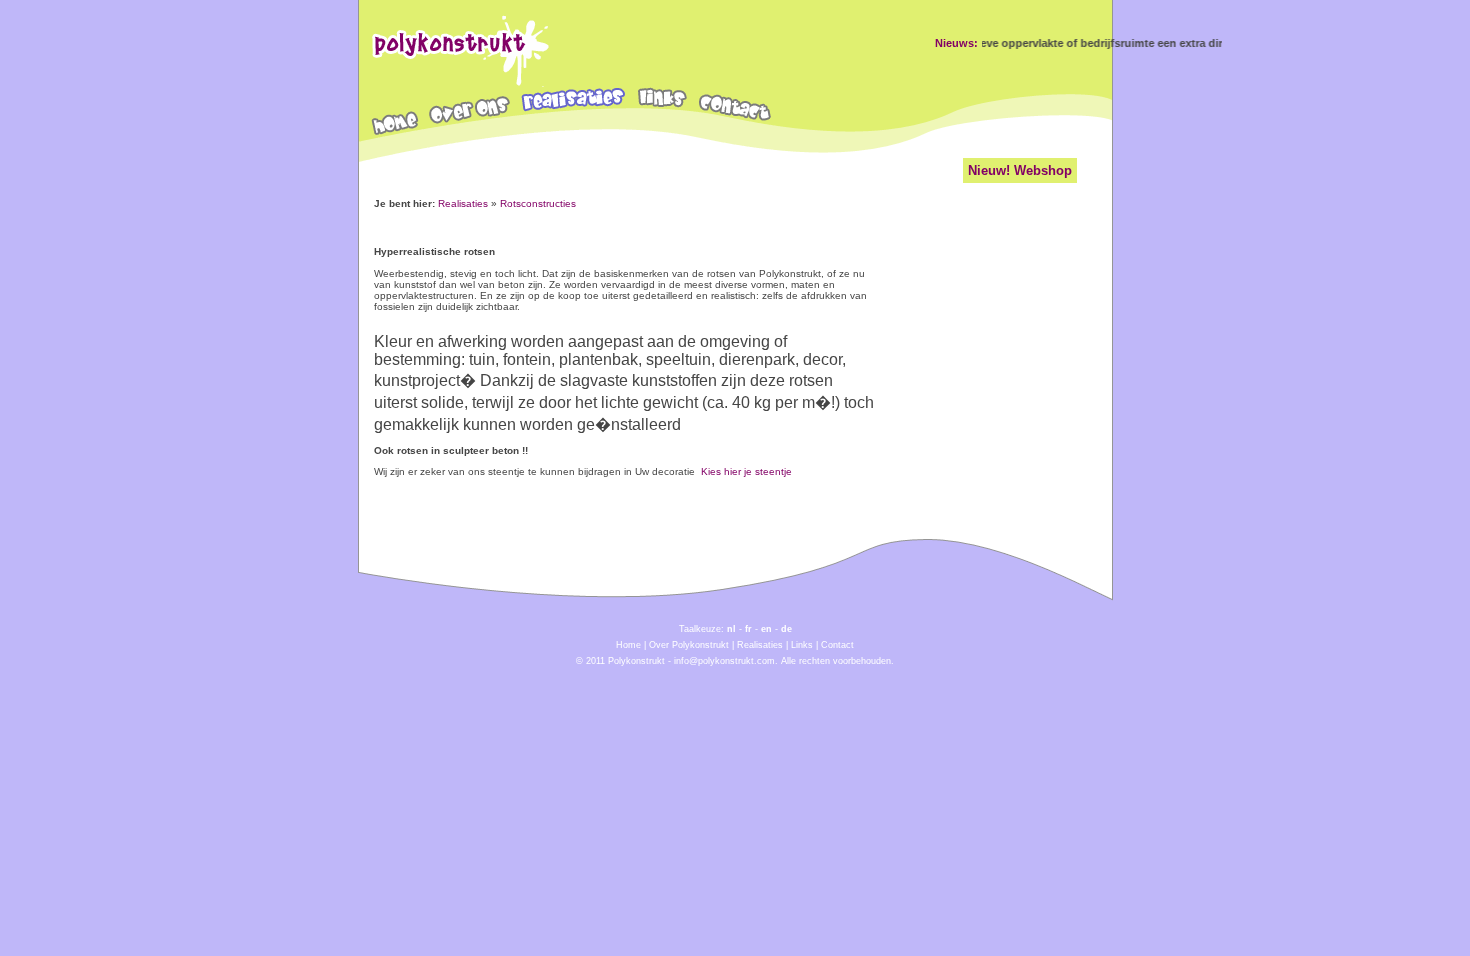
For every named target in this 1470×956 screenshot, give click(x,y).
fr (748, 629)
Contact (837, 645)
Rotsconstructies (538, 203)
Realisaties (463, 203)
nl (731, 629)
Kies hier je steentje (746, 471)
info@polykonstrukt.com (724, 661)
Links (802, 645)
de (786, 629)
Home (628, 645)
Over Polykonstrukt (689, 645)
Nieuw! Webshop (1020, 170)
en (766, 629)
